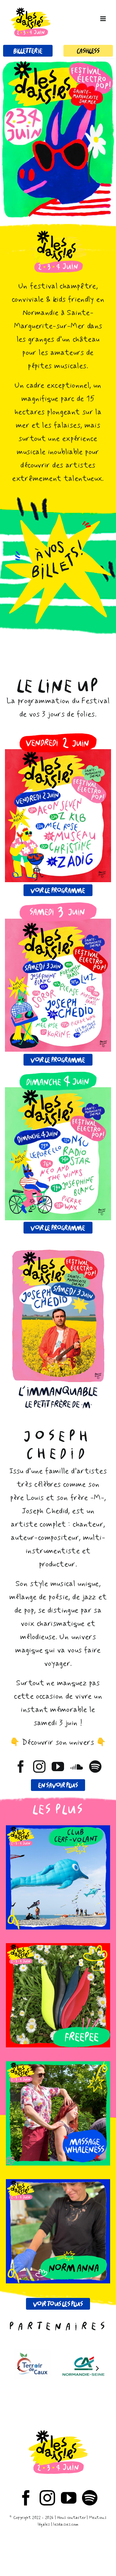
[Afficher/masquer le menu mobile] (103, 19)
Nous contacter (71, 2518)
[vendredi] (58, 737)
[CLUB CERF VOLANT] (58, 1878)
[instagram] (39, 1767)
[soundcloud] (77, 1767)
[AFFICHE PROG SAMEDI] (58, 923)
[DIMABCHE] (58, 1076)
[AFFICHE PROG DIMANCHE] (58, 1091)
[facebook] (21, 1767)
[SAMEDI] (58, 906)
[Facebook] (26, 2498)
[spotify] (95, 1767)
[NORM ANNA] (58, 2231)
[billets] (58, 518)
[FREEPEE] (58, 1995)
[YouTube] (69, 2498)
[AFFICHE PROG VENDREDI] (58, 753)
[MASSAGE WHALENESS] (58, 2114)
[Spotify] (90, 2498)
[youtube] (58, 1767)
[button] (19, 2368)
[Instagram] (47, 2498)
